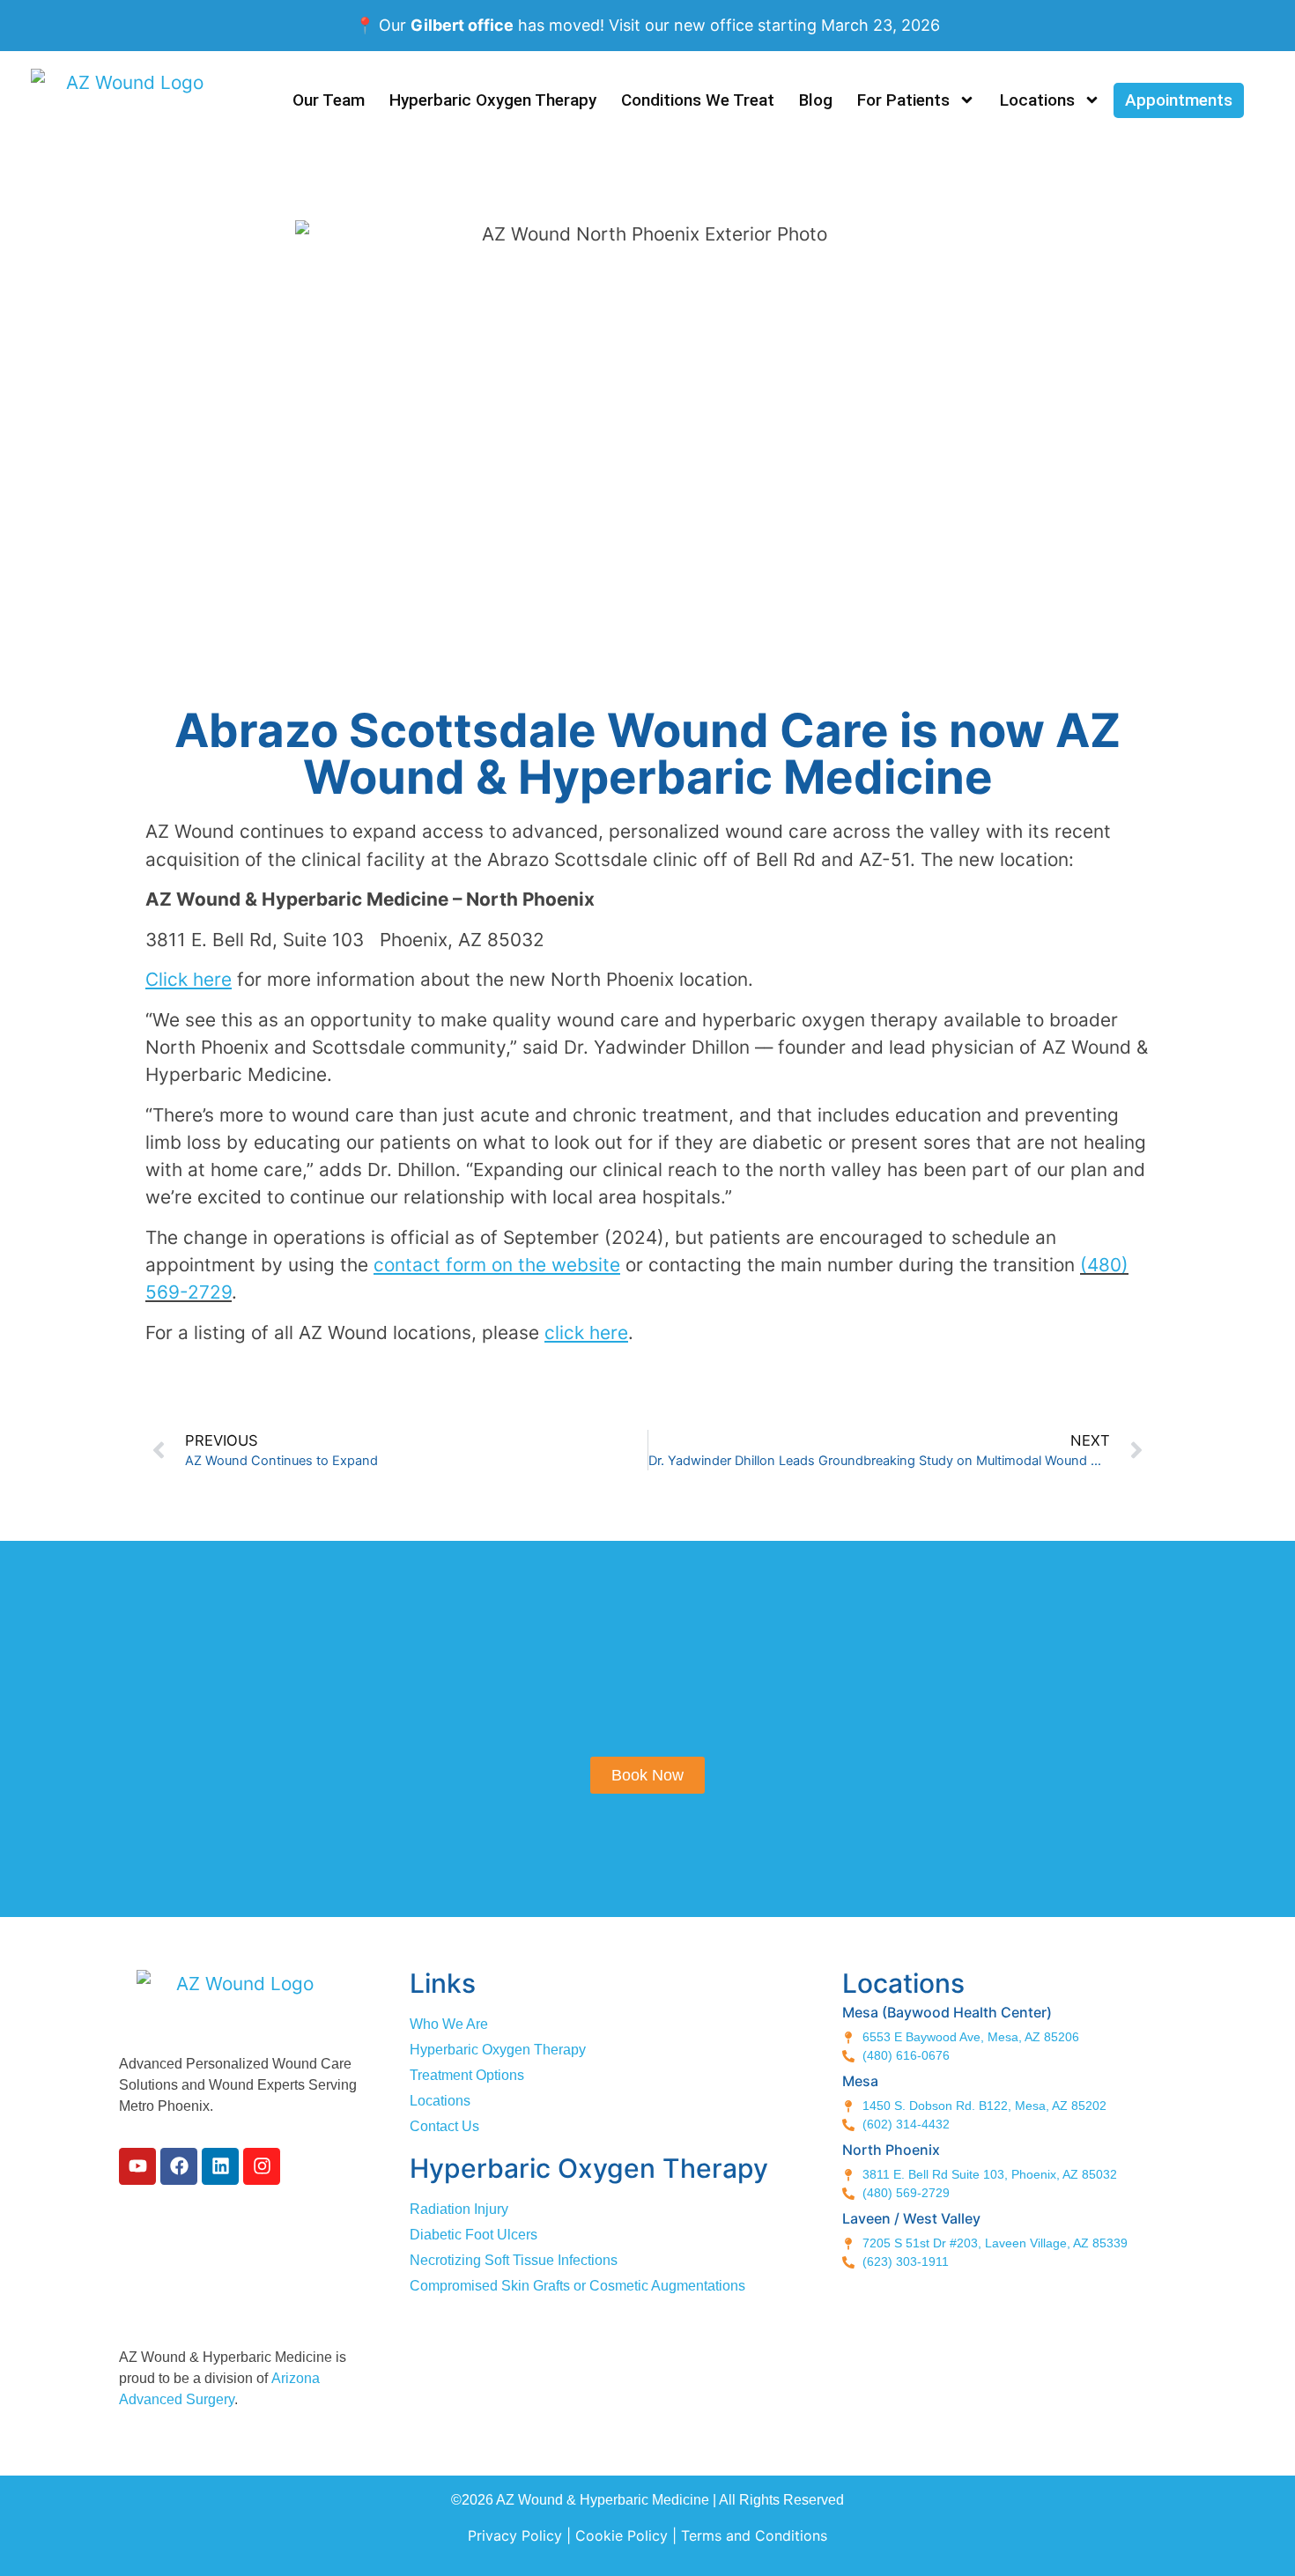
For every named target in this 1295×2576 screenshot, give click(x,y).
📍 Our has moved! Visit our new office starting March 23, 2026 (647, 25)
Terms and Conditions (754, 2535)
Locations (1037, 100)
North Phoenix (891, 2150)
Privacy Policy (515, 2535)
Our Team (329, 100)
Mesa (860, 2081)
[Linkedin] (220, 2166)
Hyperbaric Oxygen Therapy (493, 100)
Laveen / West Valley (911, 2218)
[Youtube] (137, 2166)
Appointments (1179, 100)
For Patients (903, 100)
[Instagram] (262, 2166)
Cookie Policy (622, 2535)
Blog (816, 100)
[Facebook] (179, 2166)
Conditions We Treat (698, 100)
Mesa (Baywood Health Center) (947, 2012)
